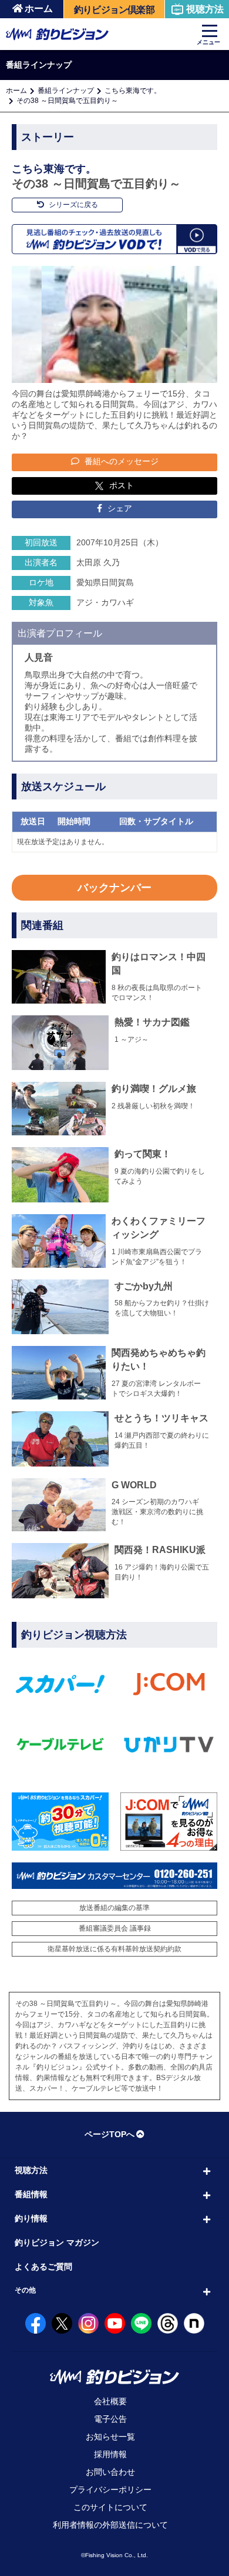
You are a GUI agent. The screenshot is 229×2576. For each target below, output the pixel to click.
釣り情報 (31, 2218)
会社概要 (110, 2401)
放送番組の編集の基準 (114, 1908)
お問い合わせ (110, 2472)
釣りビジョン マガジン (57, 2242)
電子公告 (110, 2419)
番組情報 (31, 2194)
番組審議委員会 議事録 (115, 1928)
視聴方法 (205, 9)
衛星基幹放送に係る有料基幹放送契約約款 (114, 1949)
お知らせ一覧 (110, 2437)
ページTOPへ (110, 2134)
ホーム (39, 9)
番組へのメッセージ (120, 461)
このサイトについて (110, 2507)
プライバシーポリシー (110, 2490)
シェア (119, 508)
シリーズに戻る (73, 205)
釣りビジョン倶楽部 (114, 10)
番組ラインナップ (66, 91)
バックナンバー (114, 888)
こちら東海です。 (133, 91)
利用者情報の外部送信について (110, 2525)
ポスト (122, 485)
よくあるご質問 (43, 2267)
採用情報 (110, 2454)
